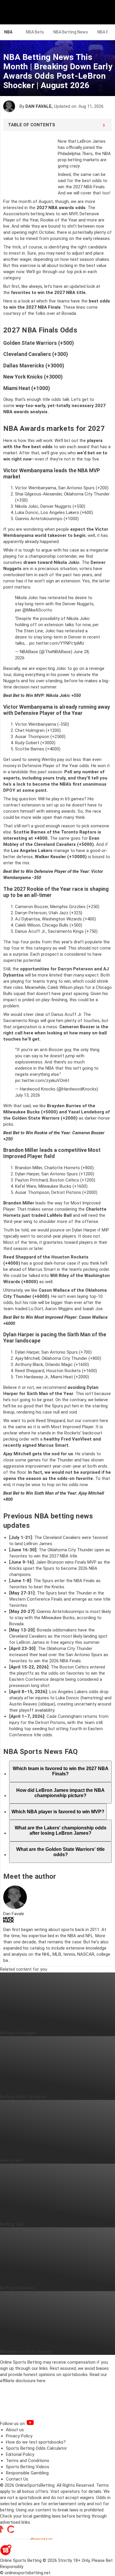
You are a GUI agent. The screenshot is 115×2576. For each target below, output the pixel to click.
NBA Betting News (71, 32)
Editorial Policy (20, 2454)
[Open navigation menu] (103, 12)
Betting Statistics (17, 2288)
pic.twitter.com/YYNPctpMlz (57, 643)
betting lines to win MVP (54, 214)
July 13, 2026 (28, 1095)
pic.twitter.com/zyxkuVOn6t (42, 1081)
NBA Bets (35, 32)
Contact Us (17, 2479)
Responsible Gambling (27, 2473)
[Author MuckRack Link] (9, 1921)
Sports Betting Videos (28, 2467)
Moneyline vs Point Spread (26, 2352)
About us (15, 2430)
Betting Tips (12, 2224)
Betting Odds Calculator (23, 2097)
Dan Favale (38, 106)
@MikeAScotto (37, 610)
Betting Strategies (18, 2033)
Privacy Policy (19, 2436)
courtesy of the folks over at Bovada (40, 313)
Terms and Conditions (28, 2461)
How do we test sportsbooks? (36, 2442)
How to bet (11, 2160)
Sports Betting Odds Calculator (36, 2448)
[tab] (60, 1771)
